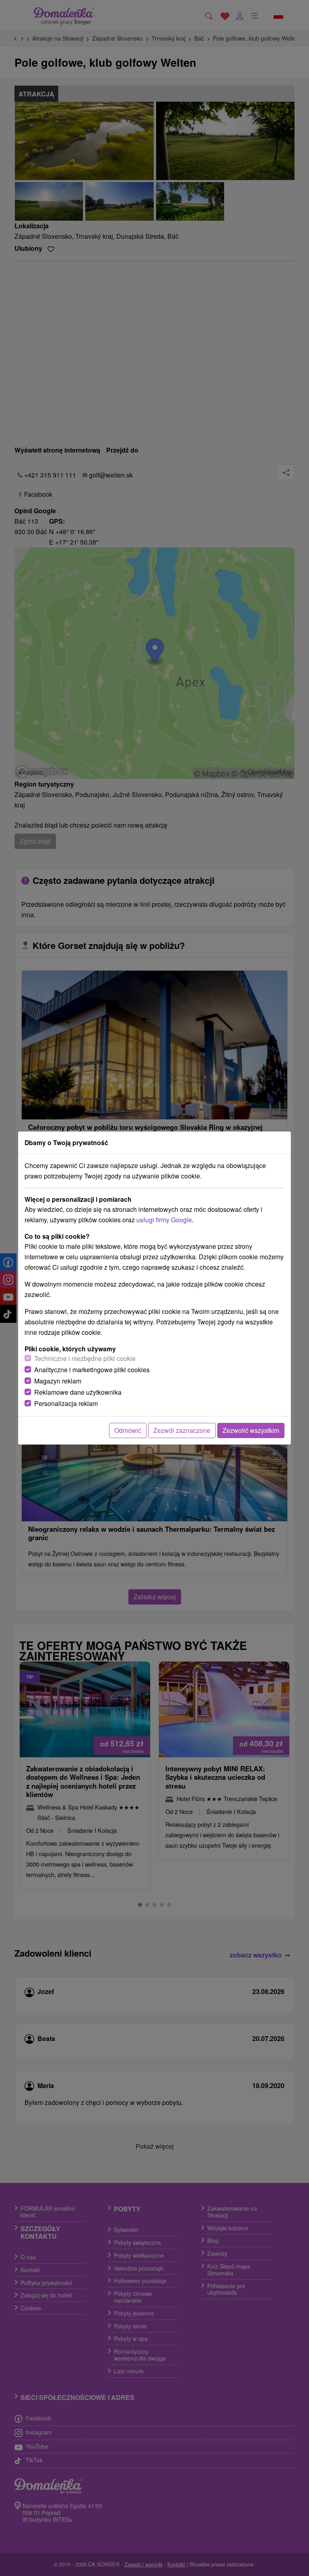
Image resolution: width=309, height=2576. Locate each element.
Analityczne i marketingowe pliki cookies (92, 1370)
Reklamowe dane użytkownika (78, 1392)
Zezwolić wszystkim (251, 1430)
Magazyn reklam (58, 1381)
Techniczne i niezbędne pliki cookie (85, 1358)
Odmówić (128, 1430)
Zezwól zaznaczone (182, 1430)
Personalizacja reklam (66, 1403)
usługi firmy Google (164, 1220)
